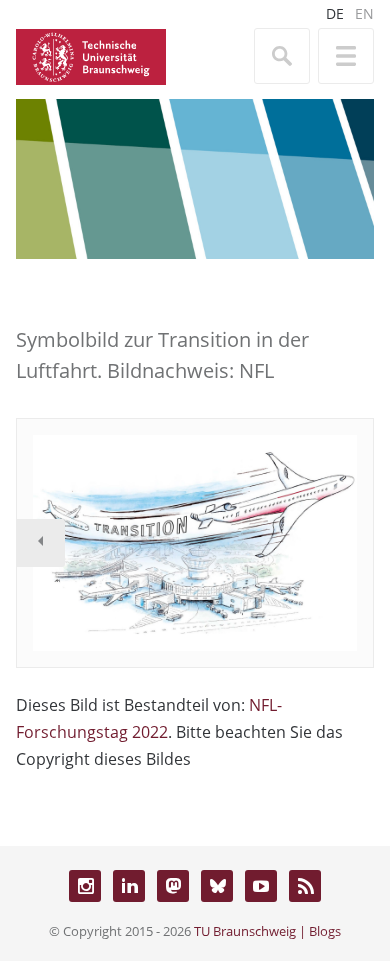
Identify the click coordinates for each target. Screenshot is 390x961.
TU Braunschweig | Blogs (267, 931)
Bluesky (217, 886)
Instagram (85, 886)
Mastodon (173, 886)
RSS (305, 886)
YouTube (261, 886)
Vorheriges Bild (41, 543)
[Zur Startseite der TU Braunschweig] (91, 55)
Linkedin (129, 886)
